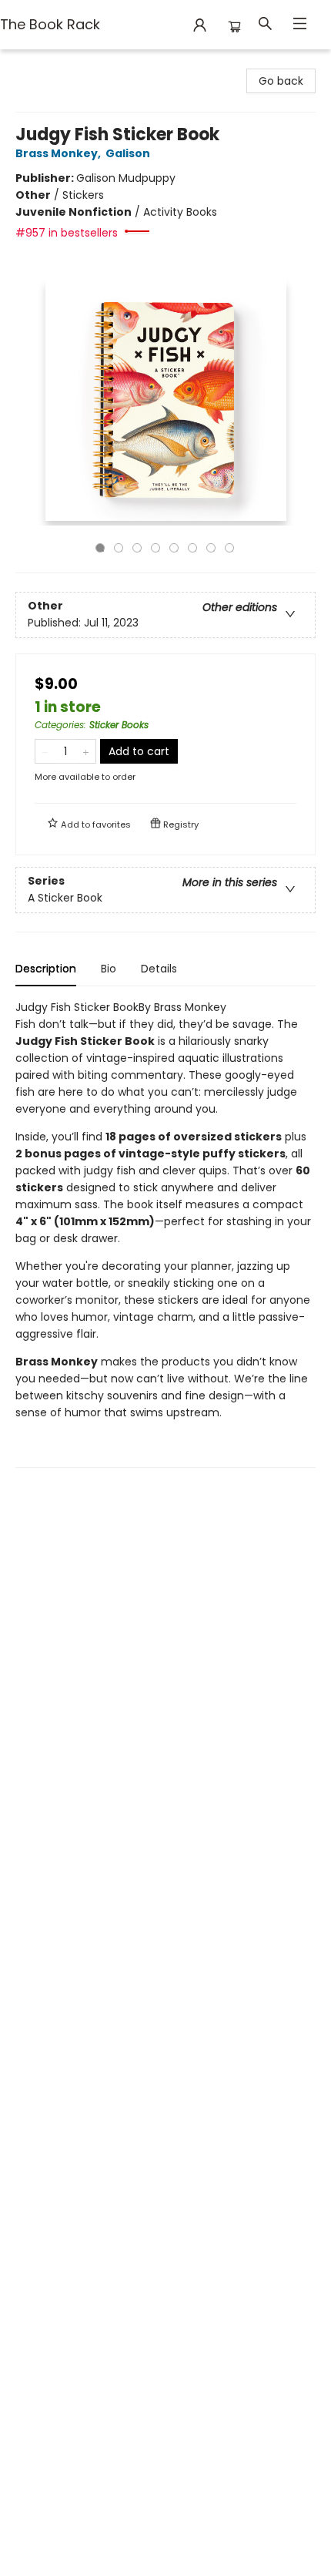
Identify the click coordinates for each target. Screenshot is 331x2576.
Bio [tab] (109, 969)
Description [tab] (46, 969)
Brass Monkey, (59, 153)
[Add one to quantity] (86, 751)
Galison (128, 153)
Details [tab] (159, 969)
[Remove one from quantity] (45, 751)
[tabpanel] (165, 1233)
